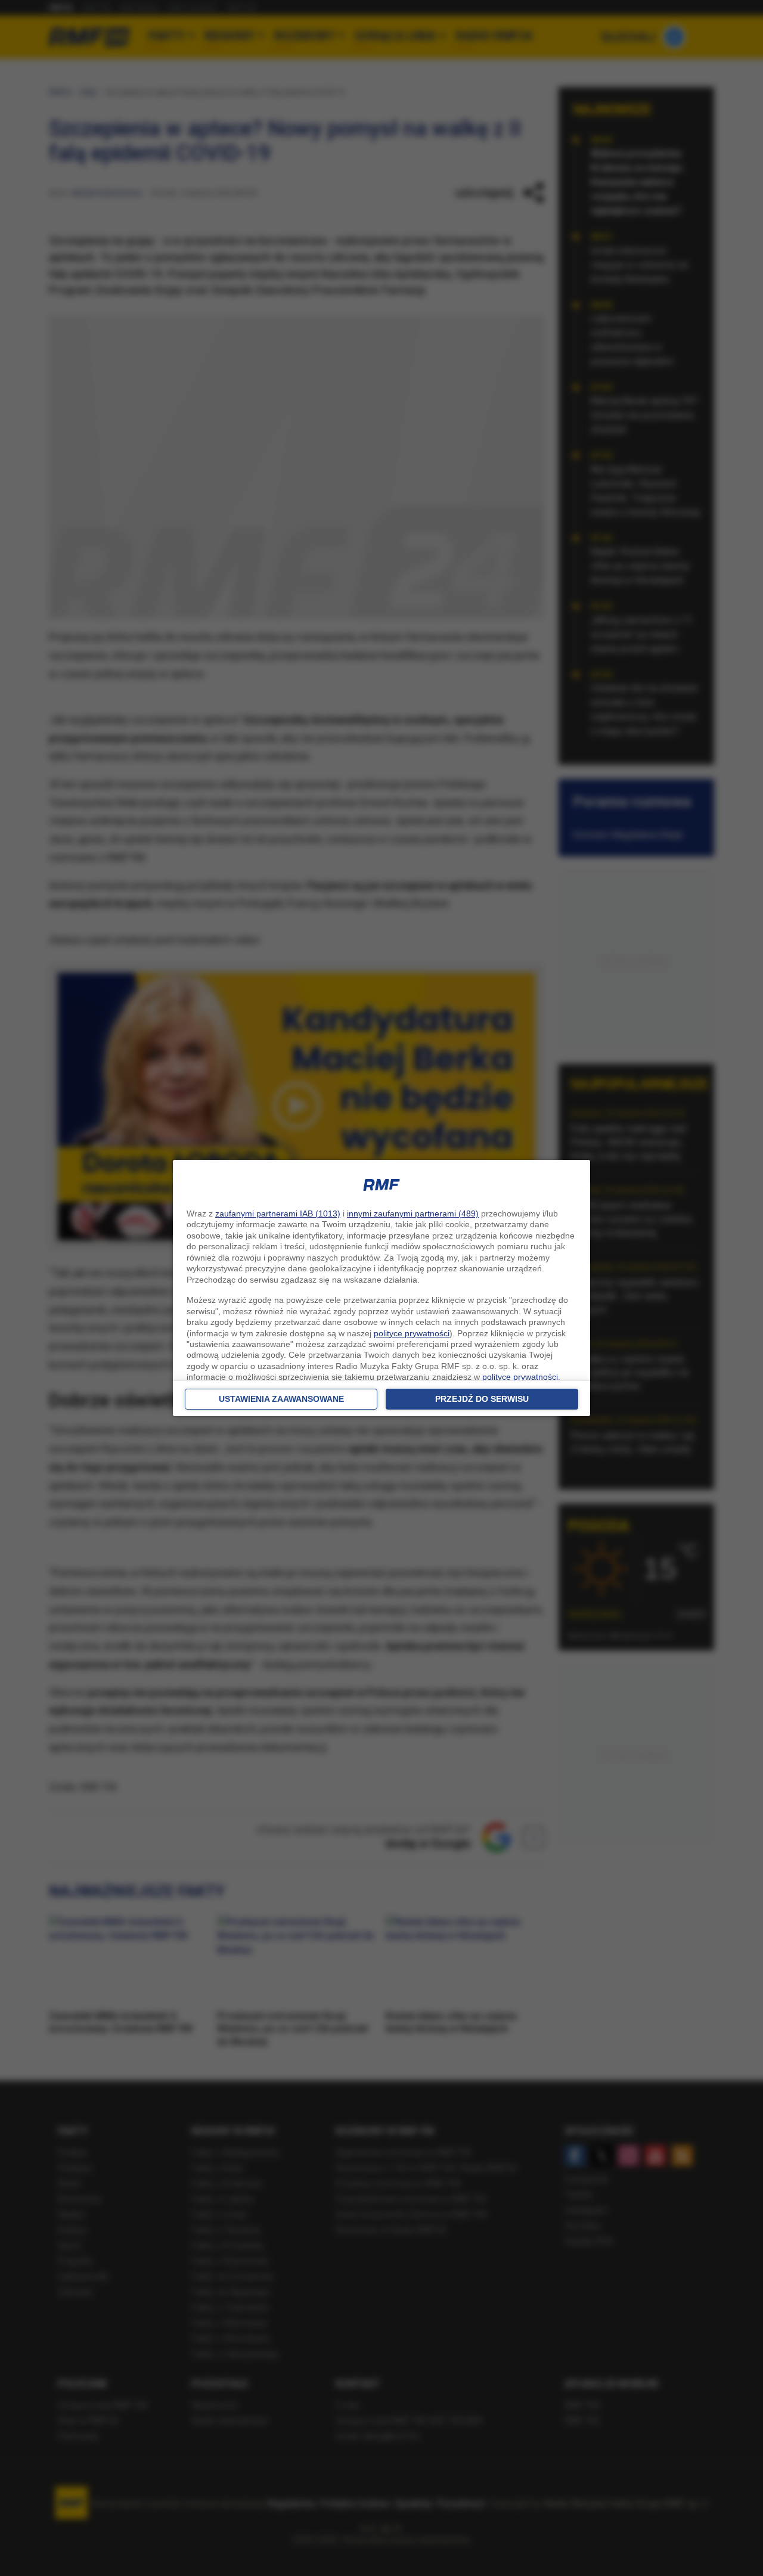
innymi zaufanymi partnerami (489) (413, 1213)
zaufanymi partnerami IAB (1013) (278, 1213)
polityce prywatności (412, 1333)
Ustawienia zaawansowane (281, 1399)
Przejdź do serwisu (482, 1399)
